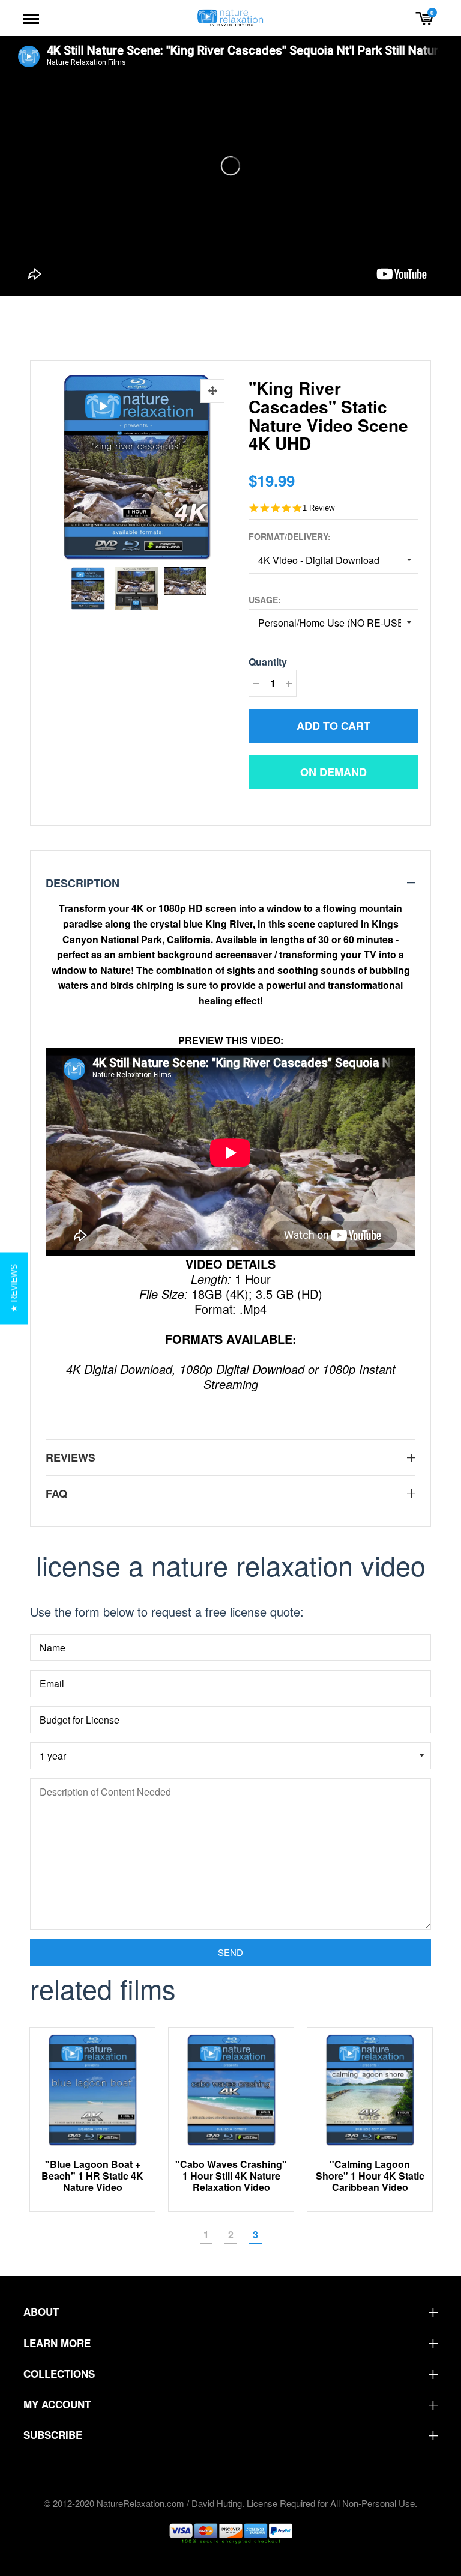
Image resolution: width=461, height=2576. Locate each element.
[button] (14, 1288)
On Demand (333, 772)
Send (230, 1952)
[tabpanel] (93, 2119)
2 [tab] (231, 2234)
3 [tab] (255, 2234)
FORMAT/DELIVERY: (290, 536)
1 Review (318, 508)
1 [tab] (206, 2234)
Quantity (268, 662)
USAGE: (265, 600)
